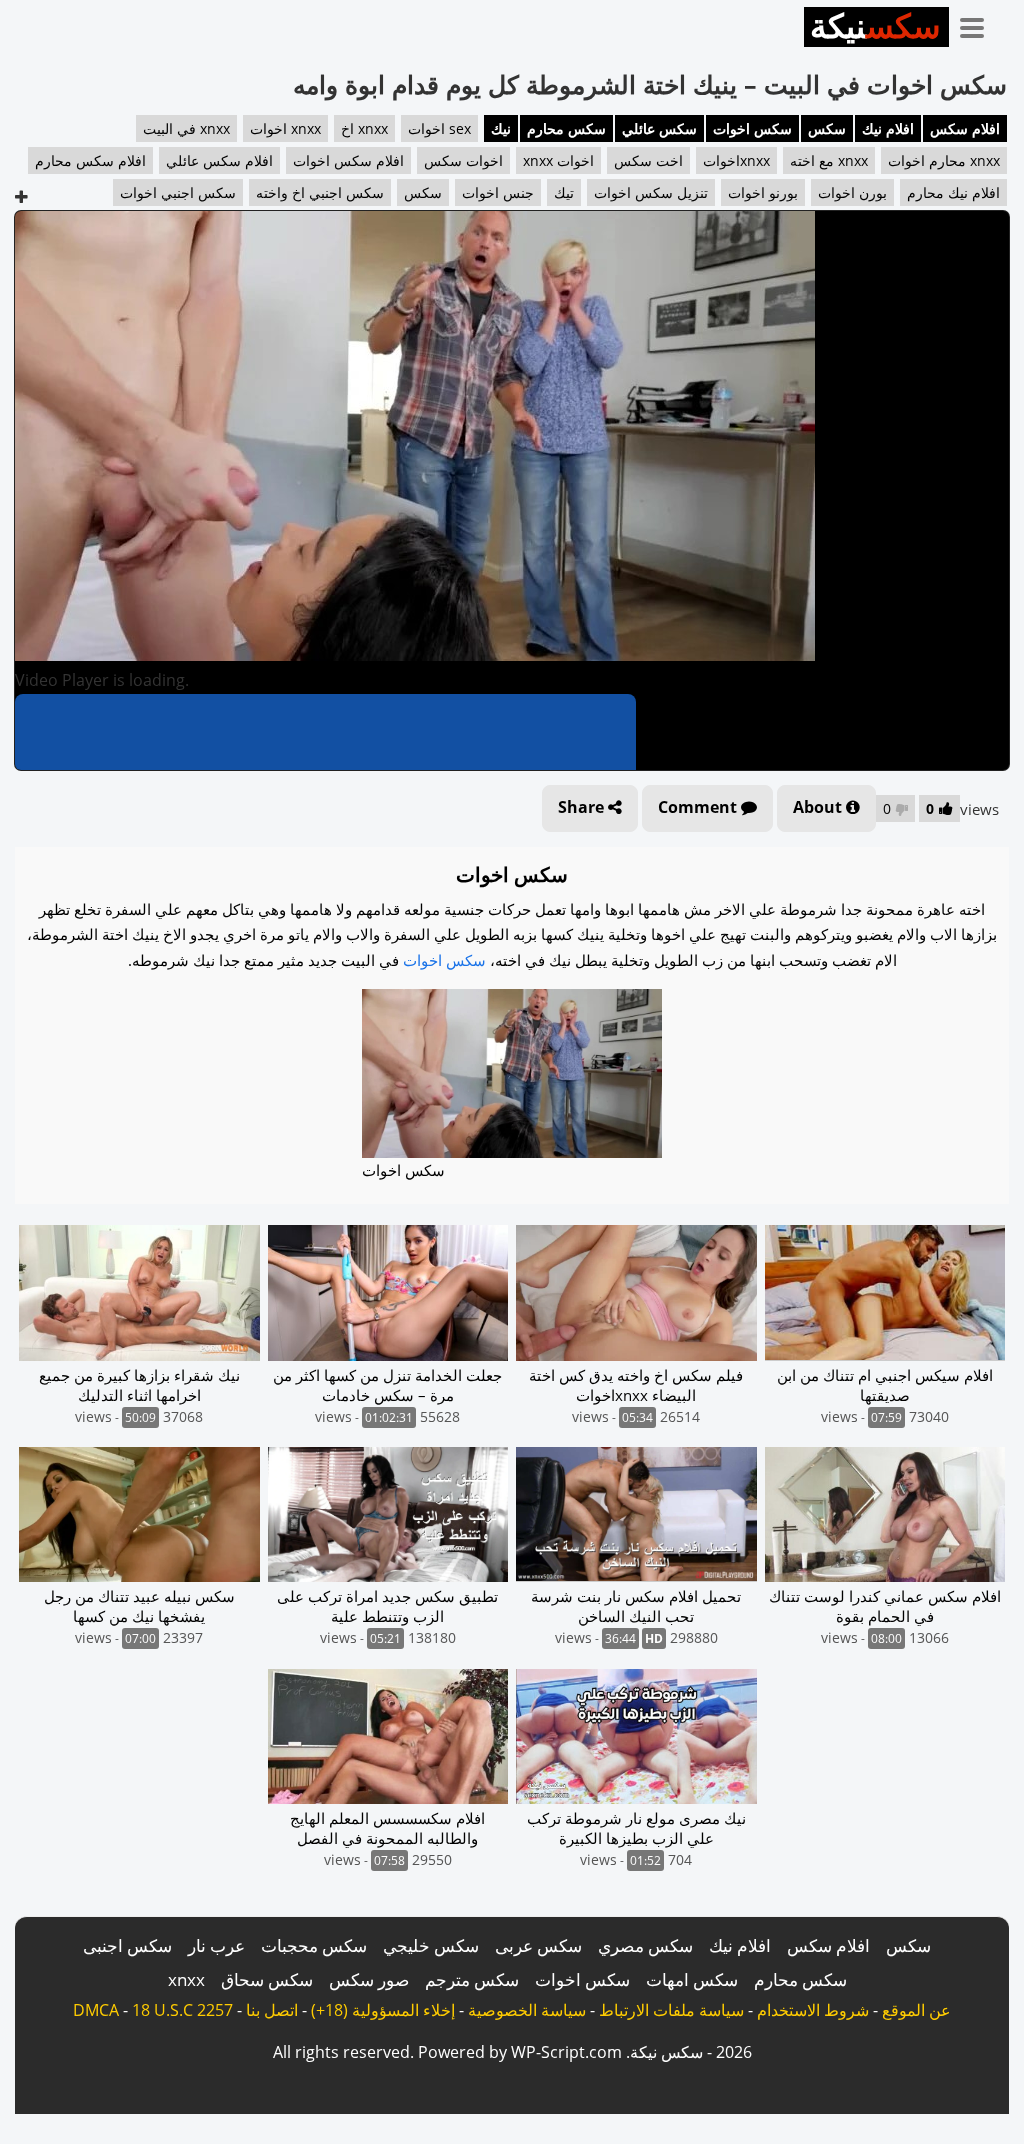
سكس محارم (566, 128)
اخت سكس (648, 160)
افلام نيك (888, 128)
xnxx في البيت (186, 128)
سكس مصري (645, 1945)
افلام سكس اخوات (348, 160)
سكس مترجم (472, 1979)
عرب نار (216, 1945)
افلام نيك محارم (953, 192)
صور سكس (369, 1979)
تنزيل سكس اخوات (651, 192)
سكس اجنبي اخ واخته (320, 192)
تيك (564, 192)
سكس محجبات (314, 1945)
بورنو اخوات (763, 192)
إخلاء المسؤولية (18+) (383, 2010)
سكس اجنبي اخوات (178, 192)
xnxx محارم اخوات (944, 160)
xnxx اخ (364, 128)
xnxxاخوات (736, 160)
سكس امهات (692, 1979)
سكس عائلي (659, 128)
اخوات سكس (463, 160)
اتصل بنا (272, 2010)
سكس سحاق (267, 1979)
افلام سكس (965, 128)
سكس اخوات (752, 128)
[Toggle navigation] (979, 24)
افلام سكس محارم (90, 160)
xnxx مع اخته (829, 160)
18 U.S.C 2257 (182, 2010)
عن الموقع (916, 2010)
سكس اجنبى (127, 1945)
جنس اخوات (498, 192)
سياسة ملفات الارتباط (671, 2010)
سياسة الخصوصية (527, 2010)
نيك (501, 128)
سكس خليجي (431, 1945)
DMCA (96, 2010)
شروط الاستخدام (813, 2010)
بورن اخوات (852, 192)
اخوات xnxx (558, 160)
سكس (827, 128)
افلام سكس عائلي (219, 160)
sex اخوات (439, 128)
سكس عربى (538, 1945)
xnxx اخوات (285, 128)
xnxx (186, 1979)
